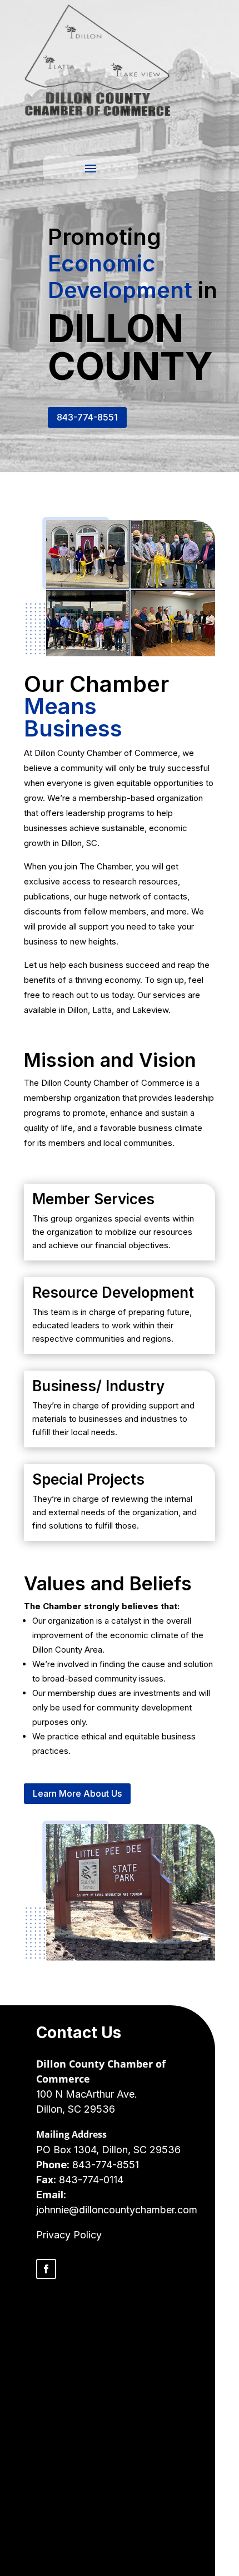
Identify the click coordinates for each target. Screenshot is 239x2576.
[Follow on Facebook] (46, 2269)
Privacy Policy (69, 2235)
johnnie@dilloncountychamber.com (117, 2210)
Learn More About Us (77, 1793)
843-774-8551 (87, 417)
